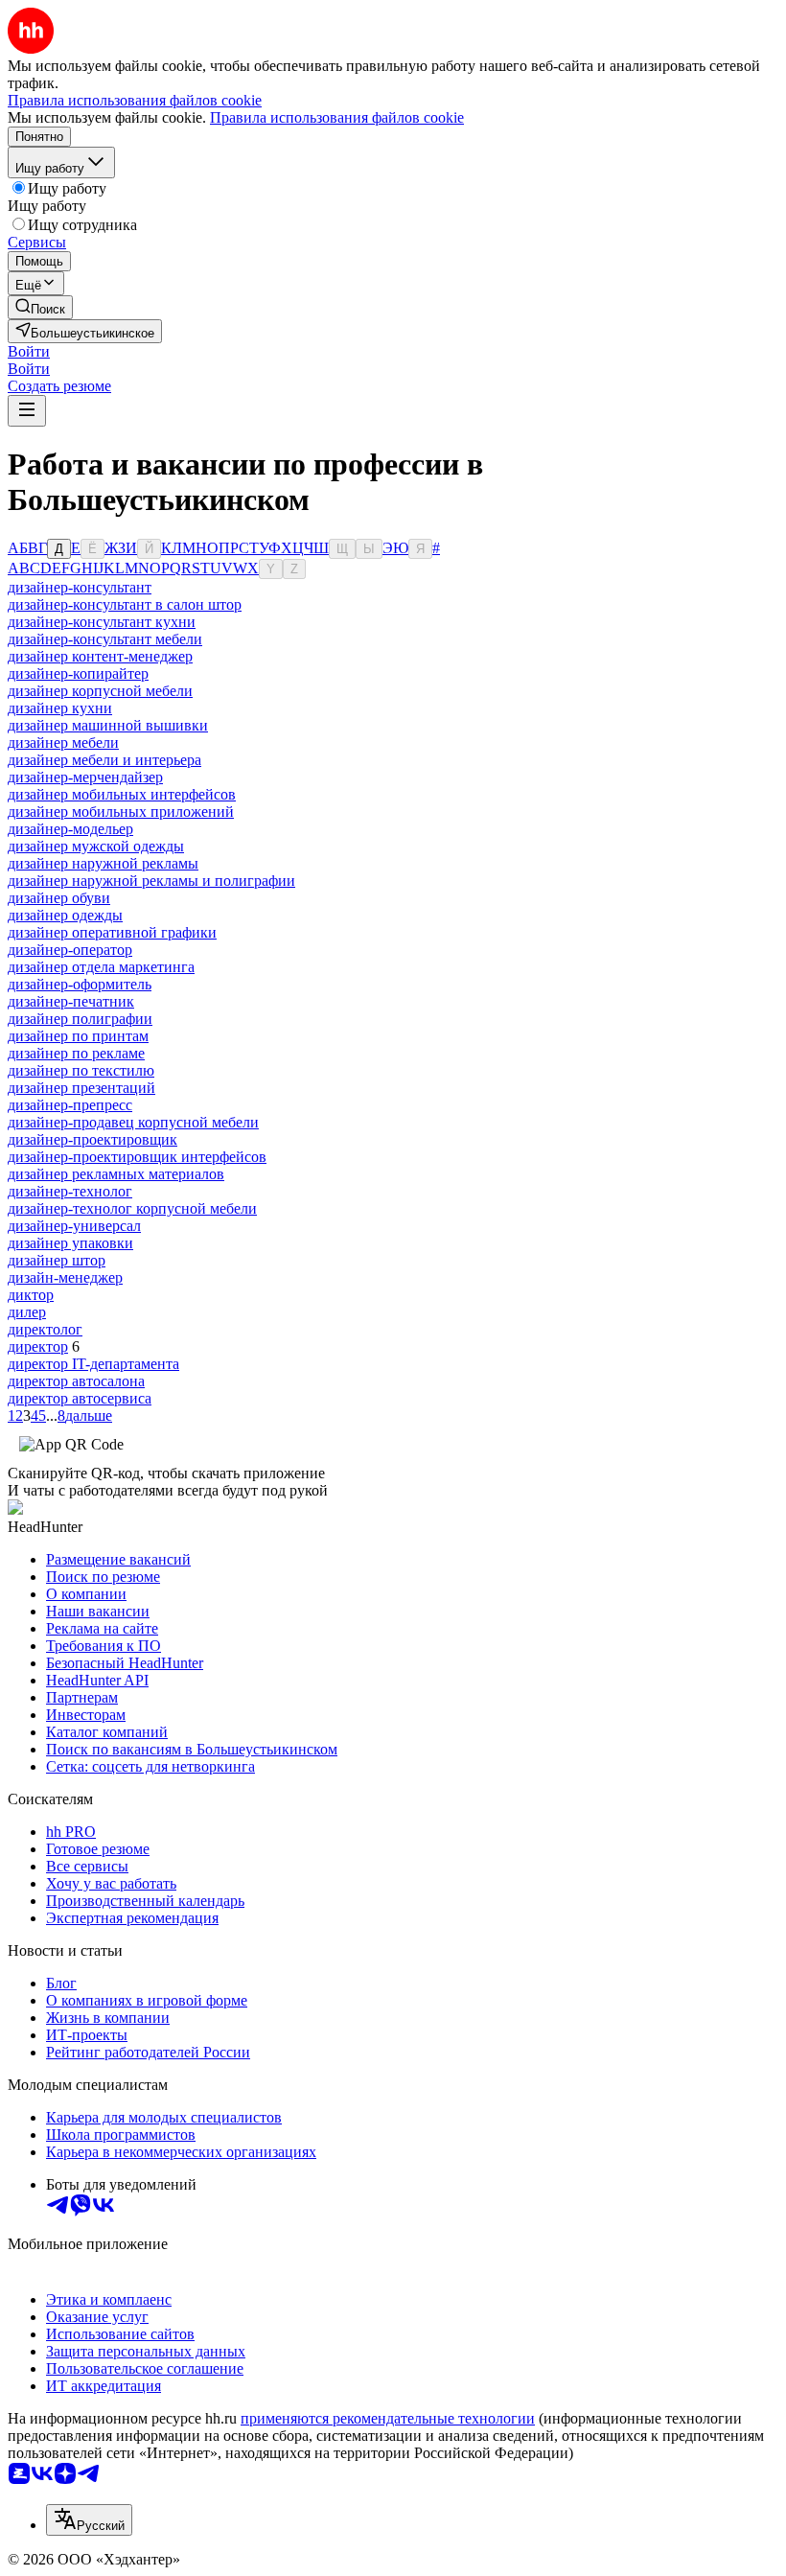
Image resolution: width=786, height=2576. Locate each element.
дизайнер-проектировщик (92, 1139)
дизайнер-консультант (80, 587)
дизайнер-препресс (70, 1105)
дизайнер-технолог (70, 1191)
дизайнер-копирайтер (78, 673)
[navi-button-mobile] (27, 411)
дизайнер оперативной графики (112, 932)
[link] (40, 307)
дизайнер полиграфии (80, 1019)
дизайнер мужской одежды (96, 846)
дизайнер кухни (60, 708)
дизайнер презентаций (81, 1088)
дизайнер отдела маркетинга (101, 967)
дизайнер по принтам (78, 1036)
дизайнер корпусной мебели (100, 691)
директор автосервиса (80, 1398)
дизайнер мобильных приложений (121, 812)
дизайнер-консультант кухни (102, 622)
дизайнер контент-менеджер (100, 656)
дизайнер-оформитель (80, 984)
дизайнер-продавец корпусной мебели (133, 1122)
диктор (31, 1295)
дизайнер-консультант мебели (105, 639)
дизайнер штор (57, 1260)
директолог (45, 1329)
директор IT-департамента (93, 1364)
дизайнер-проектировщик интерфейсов (137, 1157)
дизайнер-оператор (70, 950)
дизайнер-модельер (70, 829)
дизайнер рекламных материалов (116, 1174)
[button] (29, 351)
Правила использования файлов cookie (337, 117)
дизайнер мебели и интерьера (104, 760)
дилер (27, 1312)
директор (38, 1346)
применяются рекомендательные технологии (388, 2418)
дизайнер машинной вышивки (108, 725)
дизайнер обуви (59, 898)
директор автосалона (76, 1381)
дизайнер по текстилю (81, 1070)
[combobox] (89, 2520)
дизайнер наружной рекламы (103, 863)
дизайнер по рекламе (76, 1053)
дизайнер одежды (65, 915)
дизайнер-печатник (71, 1001)
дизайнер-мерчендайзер (85, 777)
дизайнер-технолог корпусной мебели (132, 1208)
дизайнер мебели (63, 743)
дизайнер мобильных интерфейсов (122, 794)
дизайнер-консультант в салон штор (125, 604)
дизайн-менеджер (65, 1277)
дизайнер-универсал (74, 1226)
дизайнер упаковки (70, 1243)
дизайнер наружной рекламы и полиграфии (151, 881)
